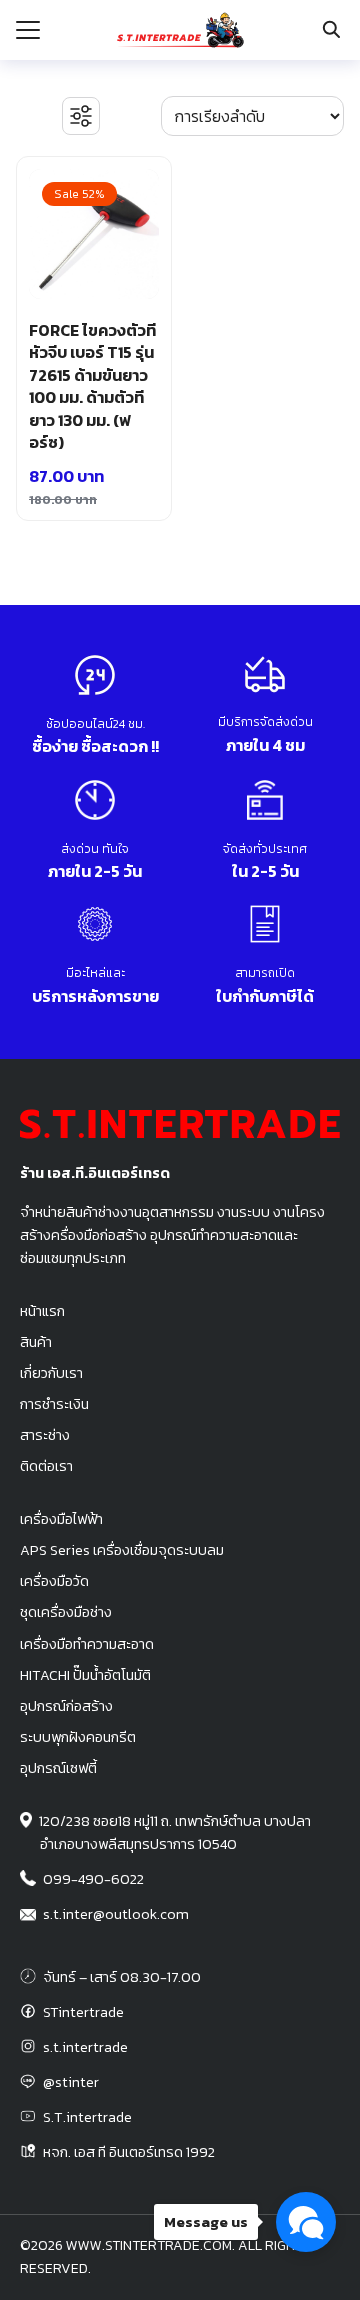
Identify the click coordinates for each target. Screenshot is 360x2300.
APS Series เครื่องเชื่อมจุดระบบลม (122, 1550)
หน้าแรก (42, 1311)
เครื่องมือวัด (54, 1581)
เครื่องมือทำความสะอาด (87, 1644)
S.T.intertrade (87, 2117)
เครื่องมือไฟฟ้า (61, 1519)
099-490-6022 (93, 1879)
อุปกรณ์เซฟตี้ (58, 1768)
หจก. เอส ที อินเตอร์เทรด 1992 (129, 2152)
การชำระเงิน (54, 1404)
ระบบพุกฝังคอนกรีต (78, 1737)
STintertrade (83, 2012)
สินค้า (36, 1342)
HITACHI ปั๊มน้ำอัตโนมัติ (85, 1675)
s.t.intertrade (85, 2047)
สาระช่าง (45, 1435)
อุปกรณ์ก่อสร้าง (66, 1706)
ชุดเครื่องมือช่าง (66, 1612)
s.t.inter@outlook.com (116, 1914)
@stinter (71, 2082)
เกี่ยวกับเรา (51, 1373)
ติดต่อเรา (46, 1466)
